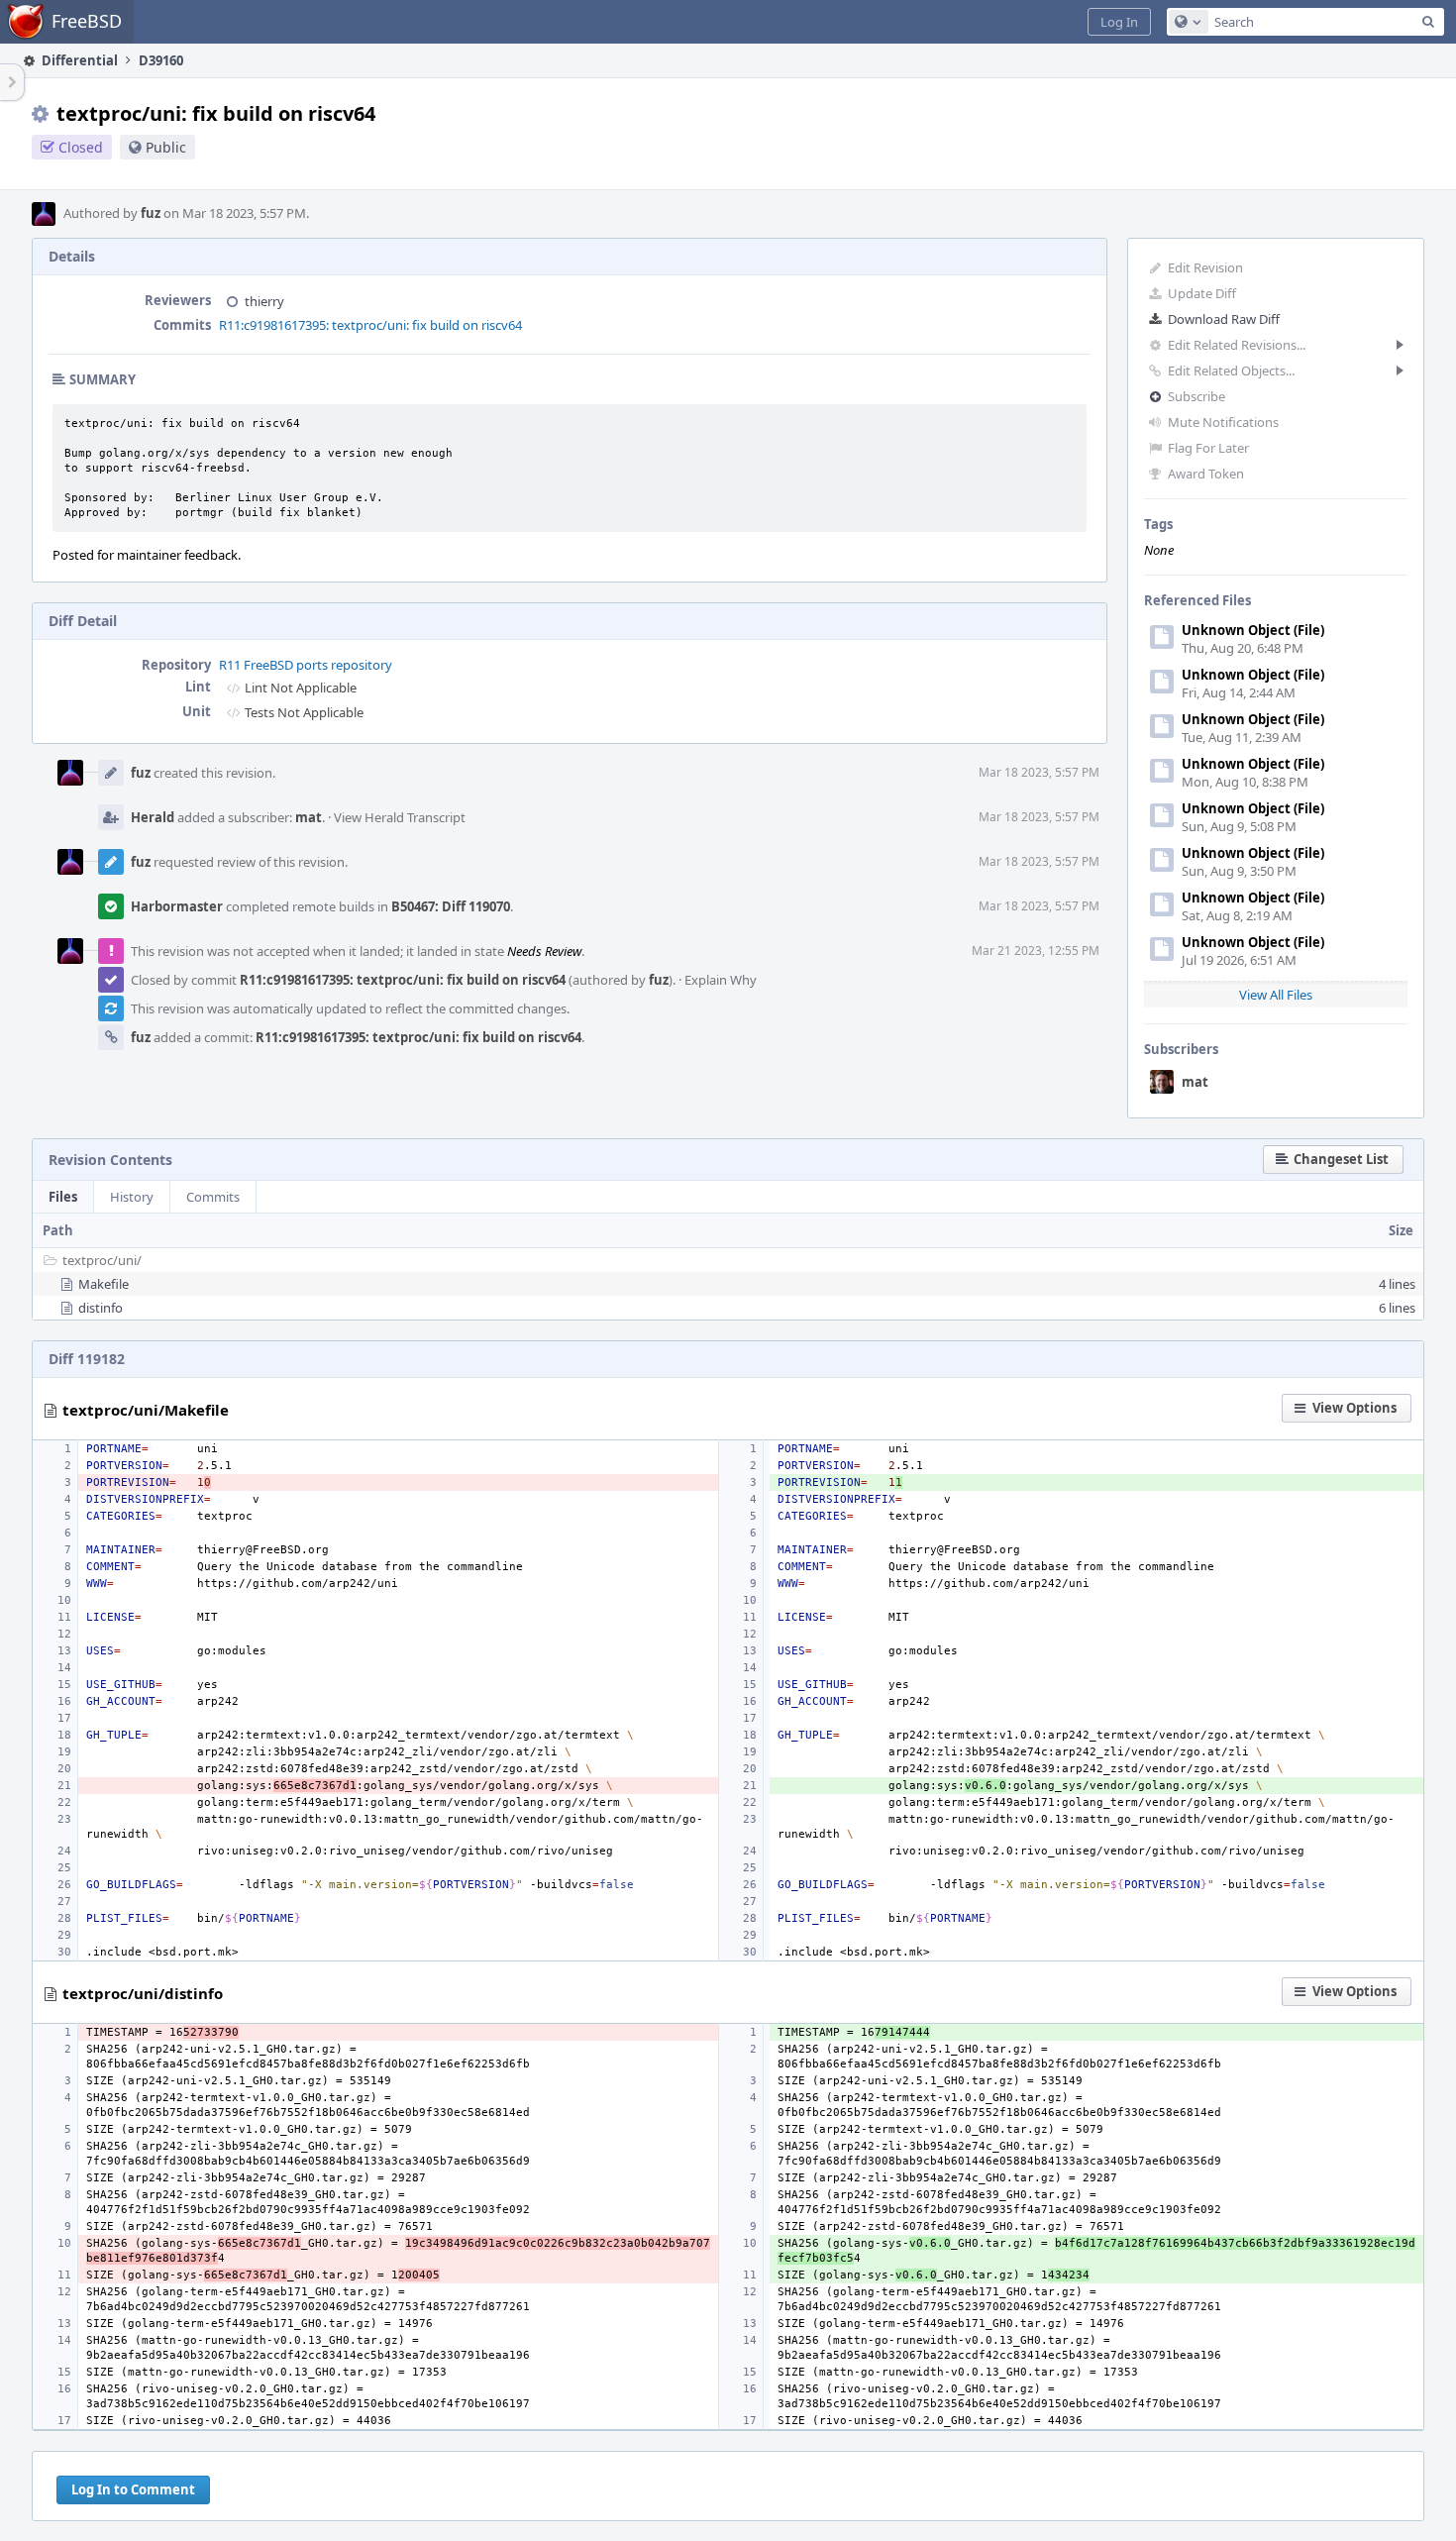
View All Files (1276, 995)
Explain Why (721, 980)
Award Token (1206, 474)
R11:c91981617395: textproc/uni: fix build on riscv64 (370, 325)
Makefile (104, 1284)
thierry (264, 301)
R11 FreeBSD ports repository (306, 665)
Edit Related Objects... (1231, 371)
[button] (1119, 22)
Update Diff (1202, 293)
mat (1195, 1082)
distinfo (101, 1308)
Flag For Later (1208, 448)
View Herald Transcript (400, 817)
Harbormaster (177, 906)
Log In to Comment (133, 2489)
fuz (151, 213)
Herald (153, 817)
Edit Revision (1205, 267)
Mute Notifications (1223, 422)
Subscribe (1196, 396)
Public (166, 147)
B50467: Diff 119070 (451, 906)
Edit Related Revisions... (1237, 345)
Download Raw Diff (1224, 319)
